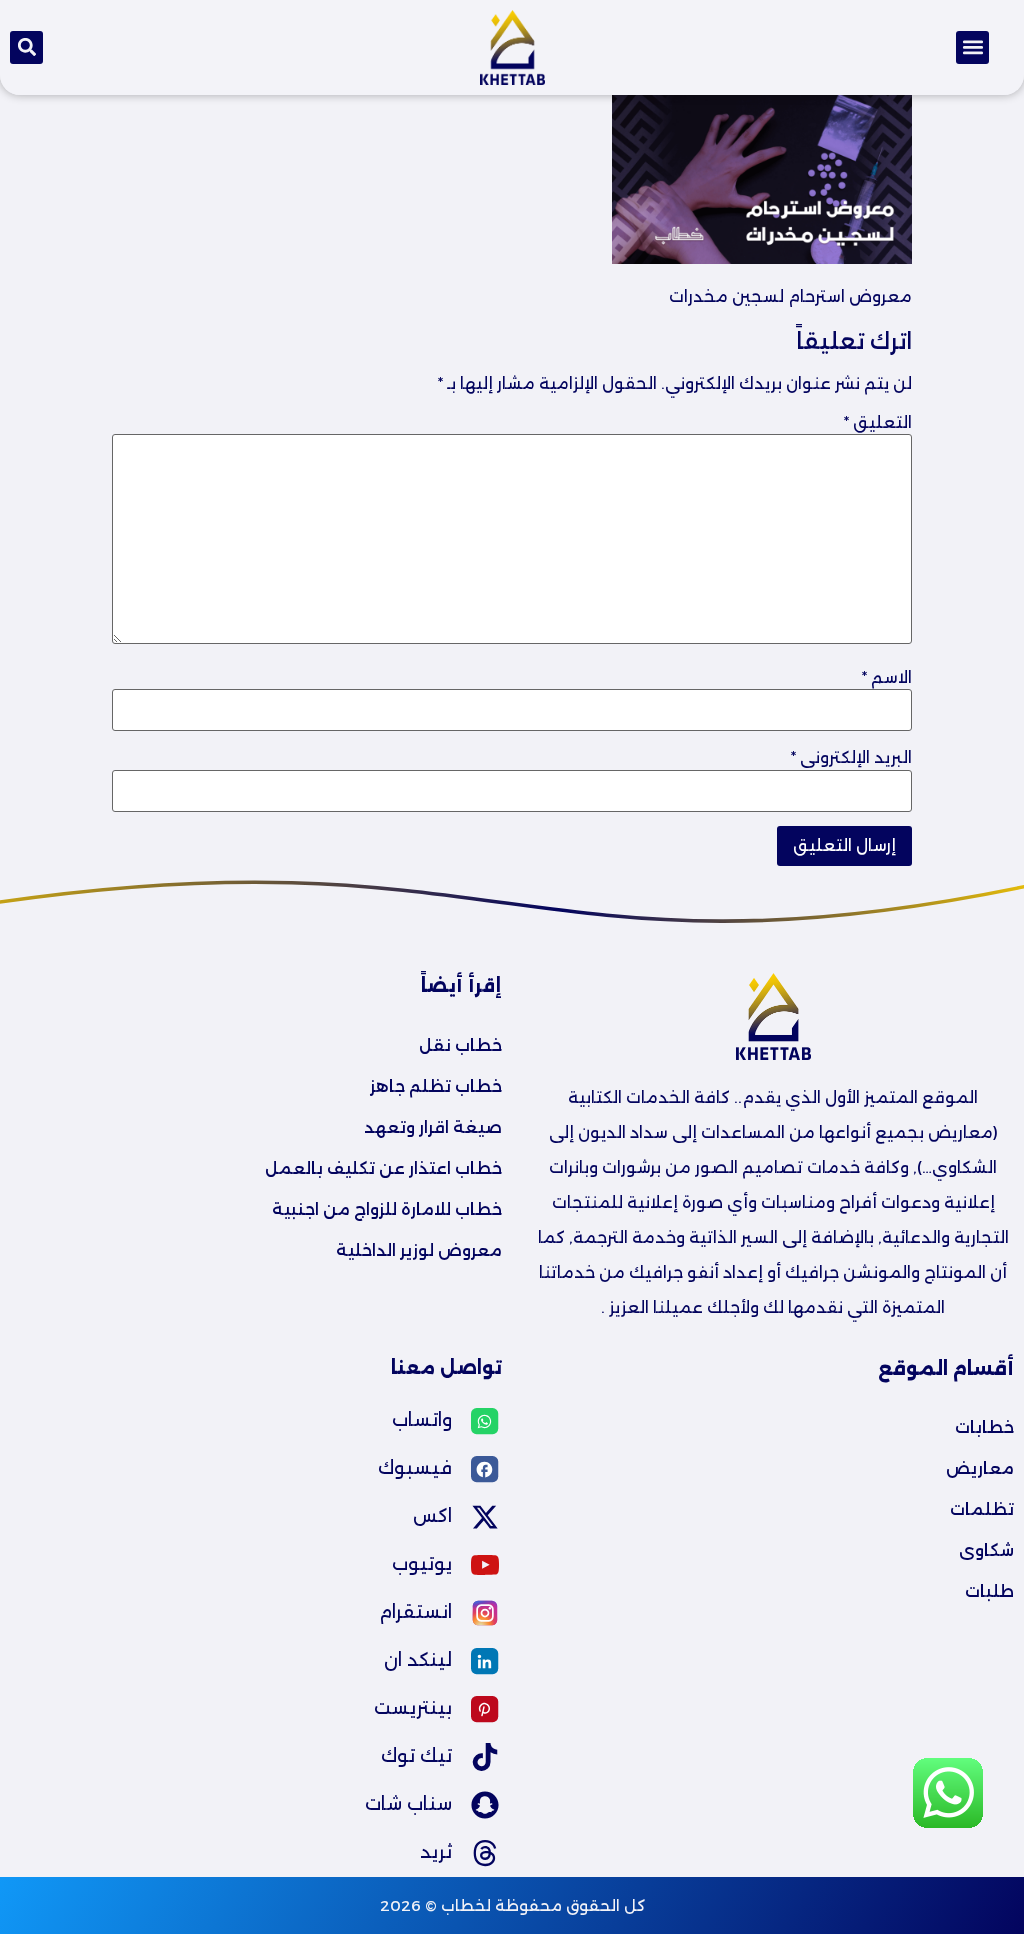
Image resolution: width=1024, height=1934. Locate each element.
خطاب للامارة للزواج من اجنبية (387, 1209)
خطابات (984, 1427)
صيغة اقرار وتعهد (433, 1127)
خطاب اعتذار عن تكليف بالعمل (383, 1168)
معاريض (980, 1468)
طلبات (989, 1591)
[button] (972, 47)
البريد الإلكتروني (851, 758)
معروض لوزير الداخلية (419, 1250)
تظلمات (982, 1509)
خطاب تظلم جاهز (436, 1086)
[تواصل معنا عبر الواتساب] (948, 1824)
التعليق (878, 423)
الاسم (887, 678)
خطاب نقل (460, 1045)
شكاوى (986, 1550)
